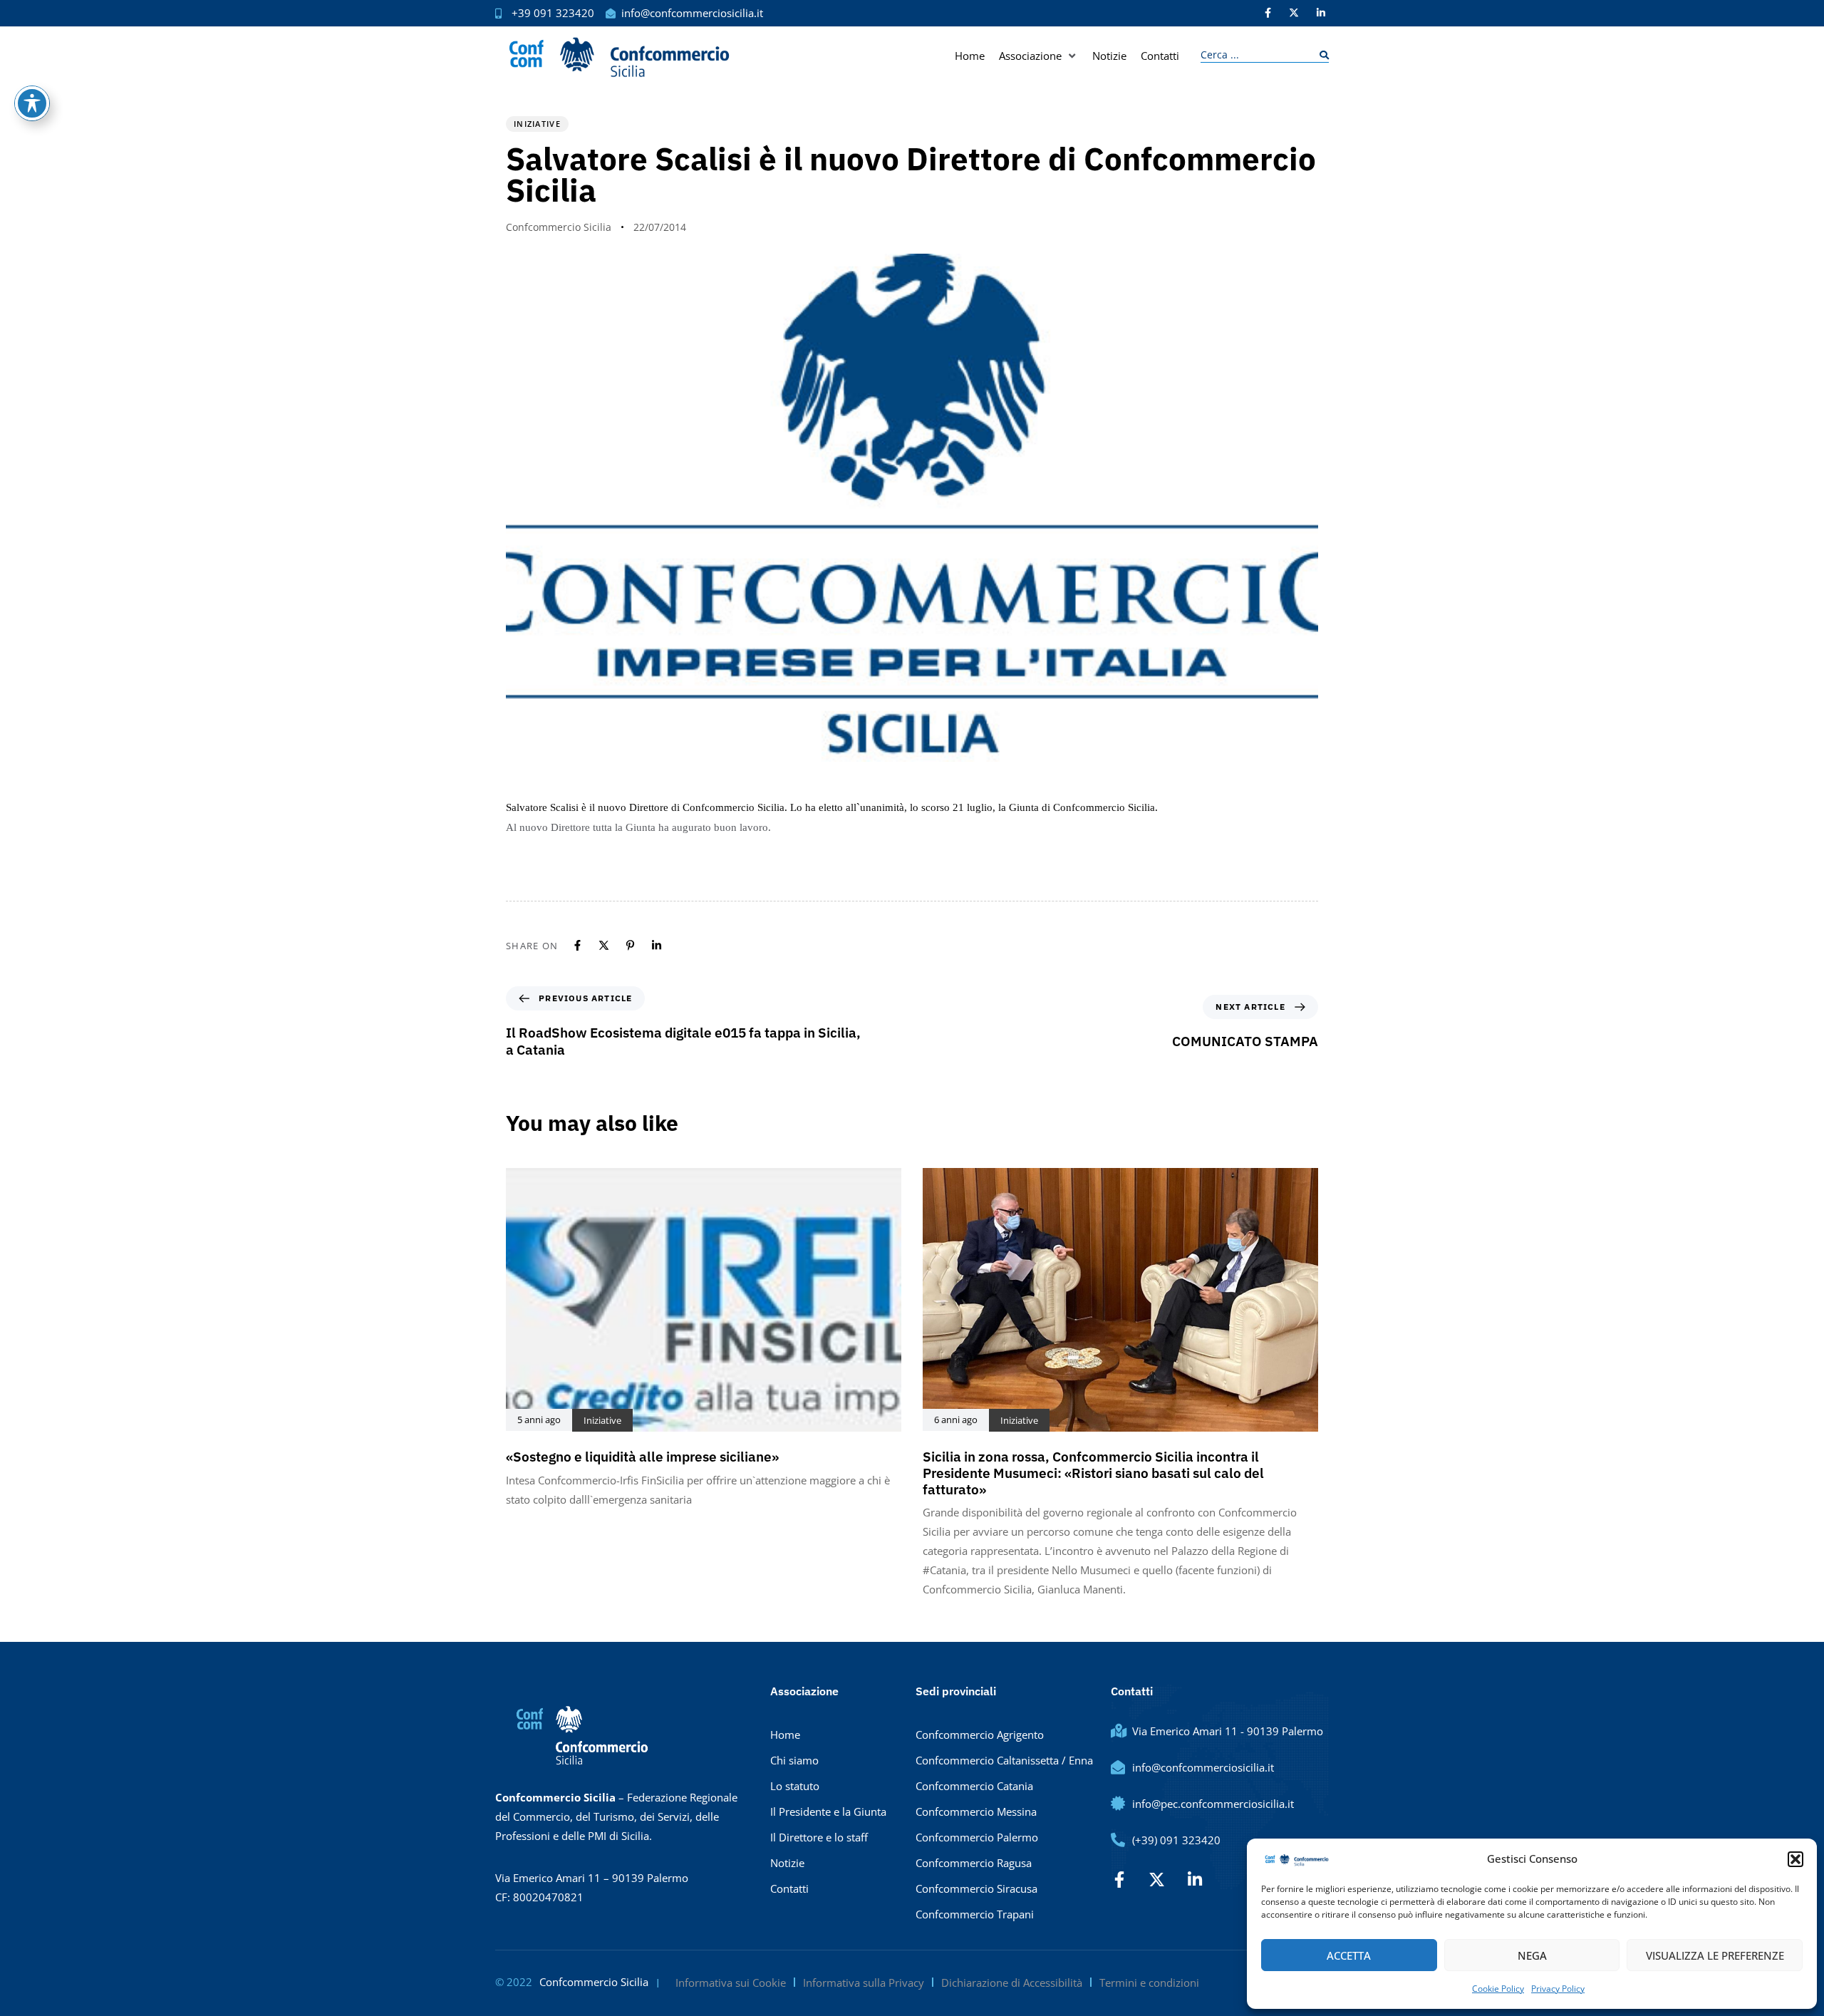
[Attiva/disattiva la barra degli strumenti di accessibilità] (32, 103)
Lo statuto (795, 1786)
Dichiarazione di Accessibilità (1012, 1983)
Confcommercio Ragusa (974, 1863)
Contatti (789, 1888)
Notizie (787, 1863)
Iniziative (537, 124)
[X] (604, 945)
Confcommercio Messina (976, 1811)
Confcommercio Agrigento (980, 1735)
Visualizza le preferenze (1715, 1955)
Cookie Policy (1498, 1989)
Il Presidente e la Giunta (828, 1811)
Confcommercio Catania (974, 1786)
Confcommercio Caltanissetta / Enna (1004, 1760)
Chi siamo (794, 1760)
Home (785, 1735)
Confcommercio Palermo (977, 1837)
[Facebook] (577, 945)
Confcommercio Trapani (975, 1914)
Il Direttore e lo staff (819, 1837)
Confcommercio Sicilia (559, 227)
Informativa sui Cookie (731, 1983)
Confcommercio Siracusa (976, 1888)
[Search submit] (1321, 55)
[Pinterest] (630, 945)
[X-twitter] (1294, 13)
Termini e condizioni (1149, 1983)
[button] (1795, 1859)
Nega (1532, 1955)
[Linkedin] (657, 945)
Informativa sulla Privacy (864, 1983)
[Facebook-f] (1268, 13)
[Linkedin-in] (1321, 13)
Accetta (1349, 1955)
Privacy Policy (1558, 1989)
